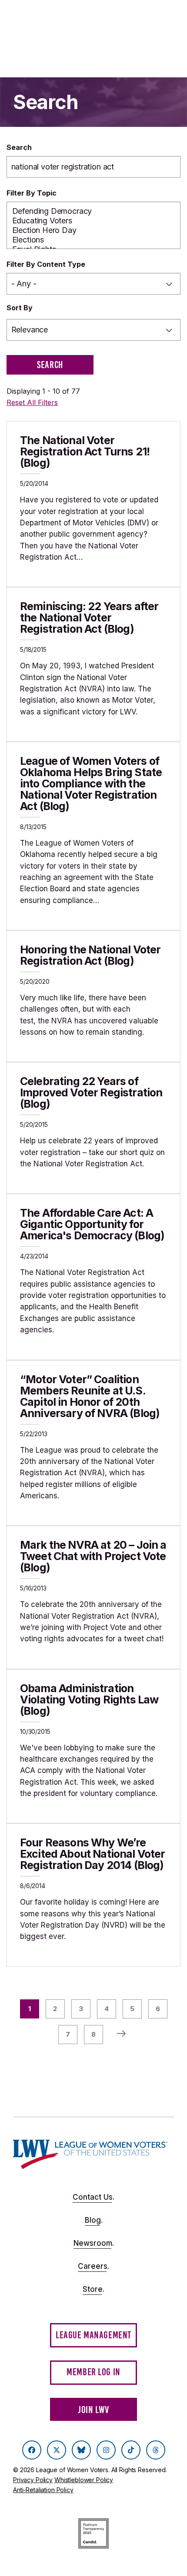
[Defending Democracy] (94, 211)
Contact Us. (93, 2197)
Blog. (94, 2220)
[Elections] (94, 240)
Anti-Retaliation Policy (43, 2490)
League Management (93, 2335)
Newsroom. (94, 2243)
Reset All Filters (32, 402)
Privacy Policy (33, 2480)
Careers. (93, 2266)
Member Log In (93, 2372)
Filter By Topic (32, 193)
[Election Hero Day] (94, 230)
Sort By (20, 308)
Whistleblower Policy (84, 2480)
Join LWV (93, 2410)
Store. (93, 2289)
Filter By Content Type (46, 264)
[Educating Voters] (94, 221)
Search (19, 147)
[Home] (90, 2154)
